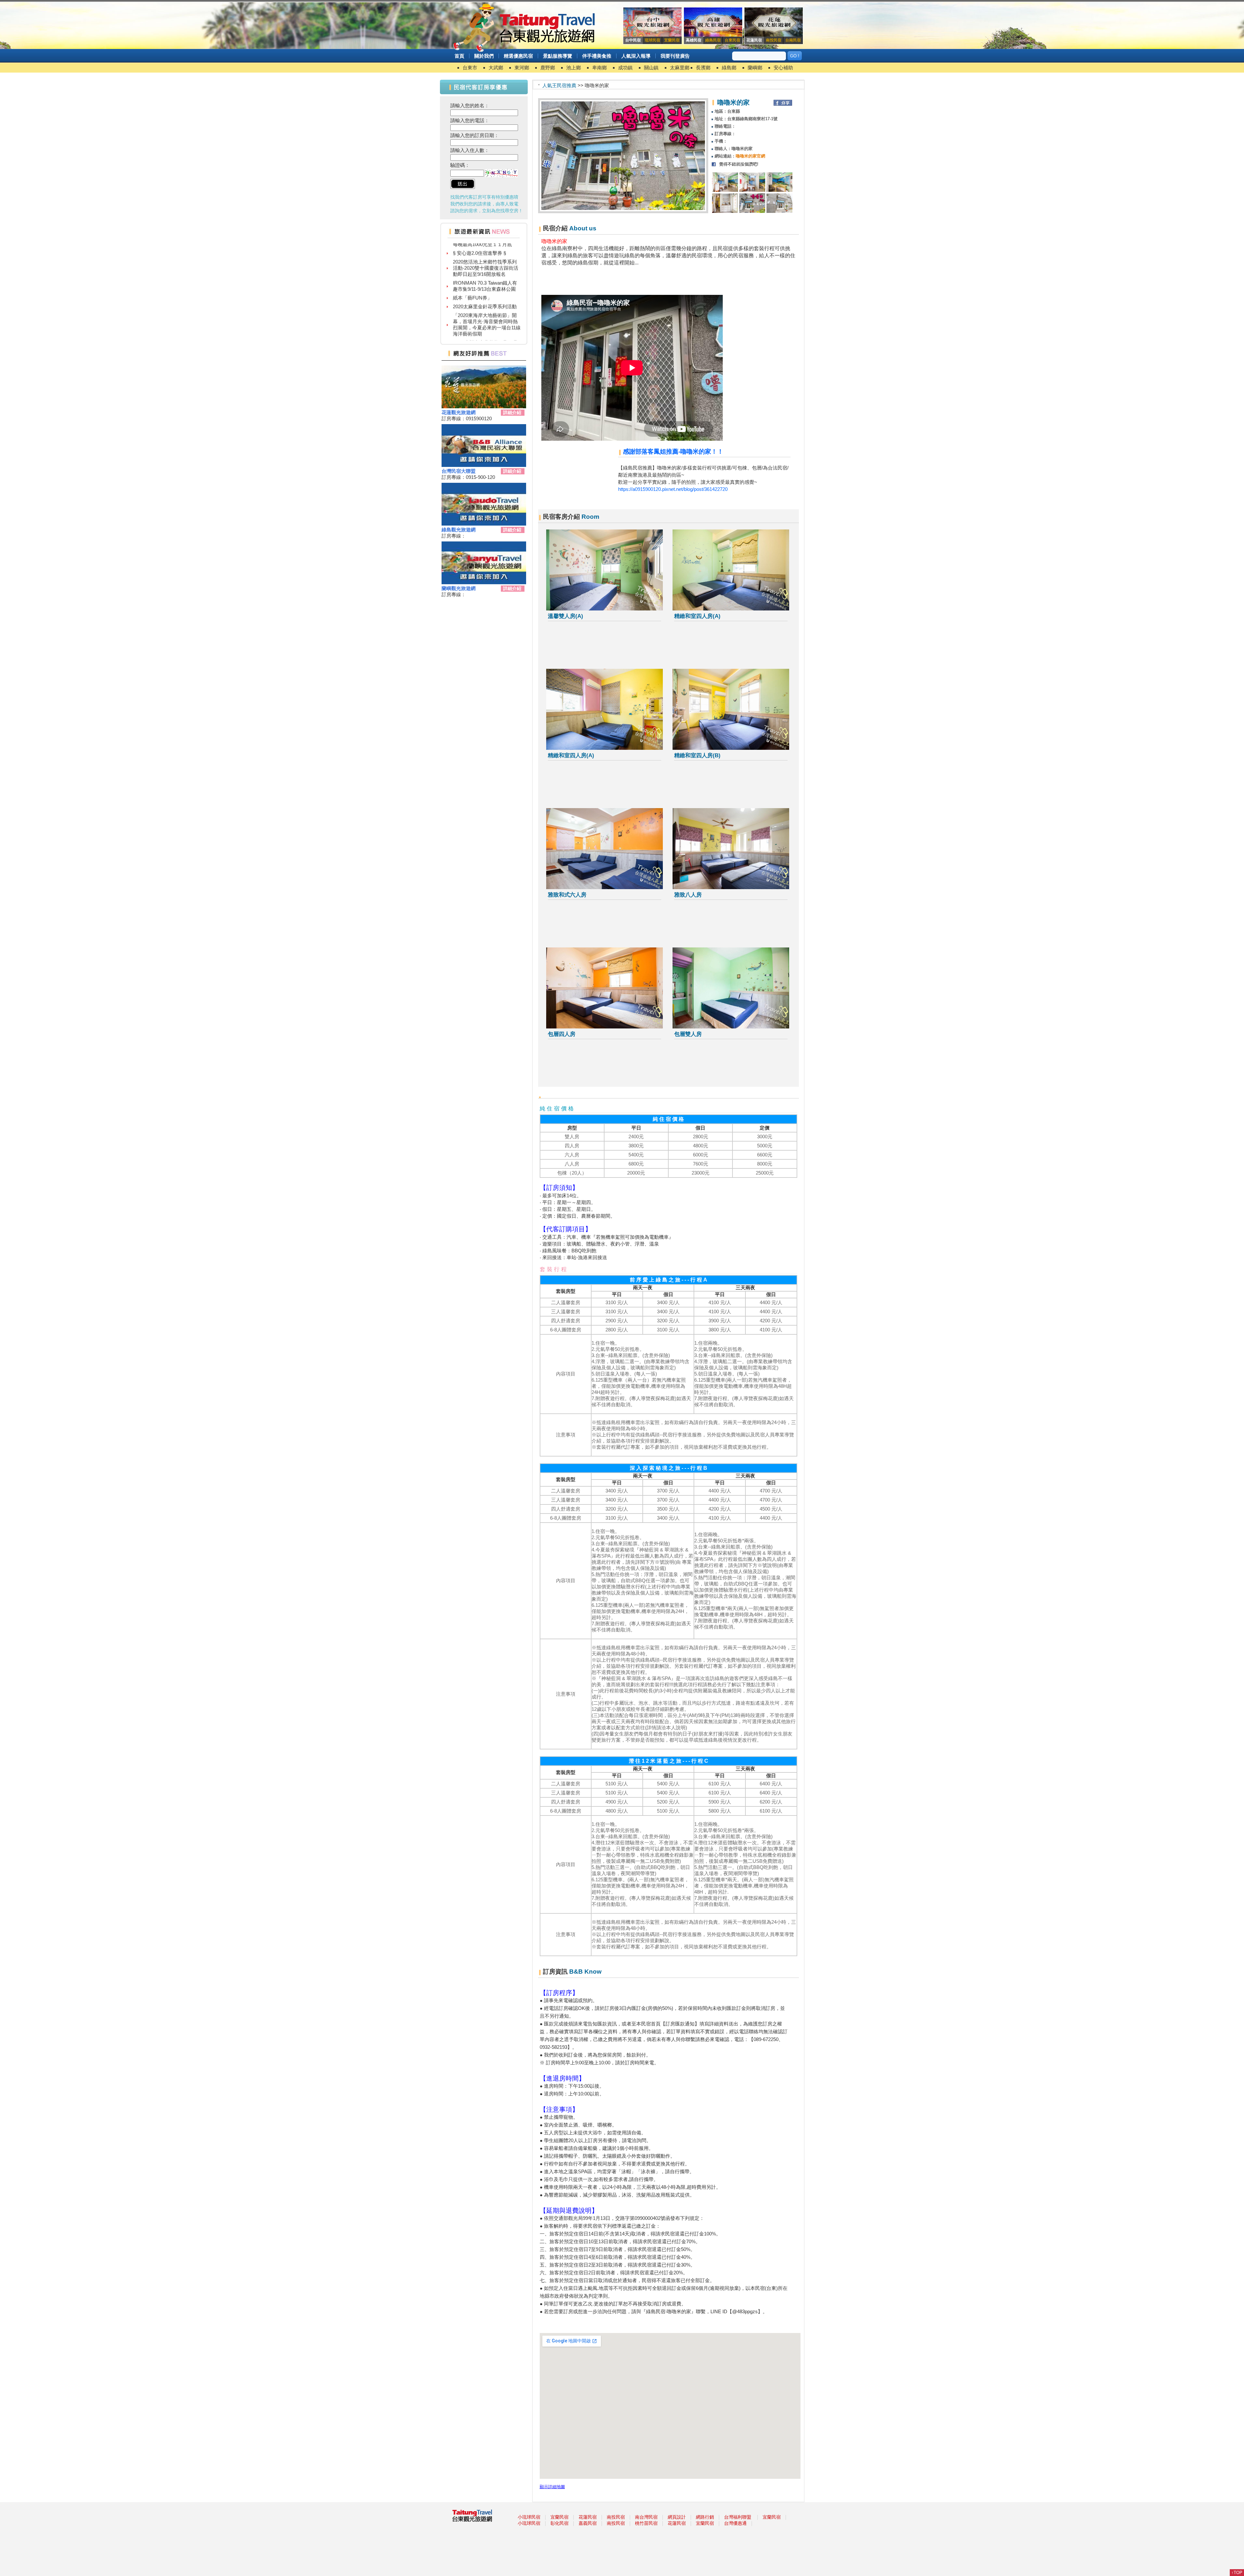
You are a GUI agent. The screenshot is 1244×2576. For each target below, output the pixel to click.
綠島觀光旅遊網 (459, 530)
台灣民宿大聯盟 (459, 471)
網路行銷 (705, 2517)
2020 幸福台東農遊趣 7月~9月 (485, 285)
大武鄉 (496, 68)
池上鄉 (574, 68)
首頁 (459, 56)
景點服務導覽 (558, 56)
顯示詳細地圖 (552, 2487)
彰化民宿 (559, 2523)
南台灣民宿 (646, 2517)
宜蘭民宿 (559, 2517)
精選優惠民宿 (518, 56)
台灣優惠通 (735, 2523)
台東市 (470, 68)
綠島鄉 (729, 68)
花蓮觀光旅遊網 (459, 412)
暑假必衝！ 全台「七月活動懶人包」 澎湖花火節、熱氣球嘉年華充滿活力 (485, 315)
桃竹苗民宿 (646, 2523)
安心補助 (783, 68)
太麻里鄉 (680, 68)
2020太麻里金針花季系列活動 (485, 249)
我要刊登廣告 (675, 56)
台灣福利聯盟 (738, 2517)
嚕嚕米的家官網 (750, 156)
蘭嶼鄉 (755, 68)
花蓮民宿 (588, 2517)
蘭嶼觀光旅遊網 (459, 588)
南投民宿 (616, 2517)
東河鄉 (522, 68)
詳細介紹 (512, 412)
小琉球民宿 (529, 2517)
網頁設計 (677, 2517)
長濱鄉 (703, 68)
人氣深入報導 (636, 56)
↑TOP (1237, 2573)
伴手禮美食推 (597, 56)
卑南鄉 (599, 68)
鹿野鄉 (548, 68)
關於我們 (484, 56)
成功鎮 (625, 68)
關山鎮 (651, 68)
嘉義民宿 (588, 2523)
